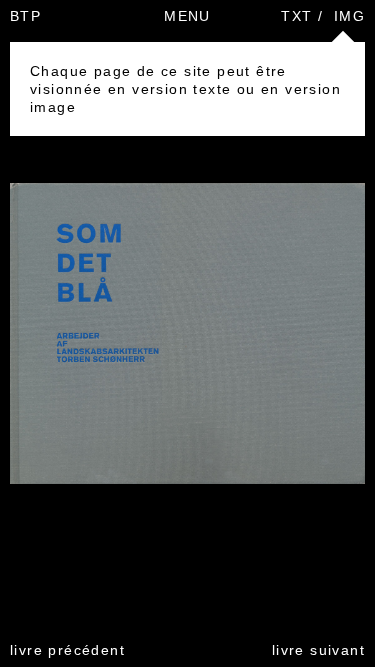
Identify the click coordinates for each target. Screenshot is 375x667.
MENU (187, 16)
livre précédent (67, 650)
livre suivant (318, 650)
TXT (296, 16)
